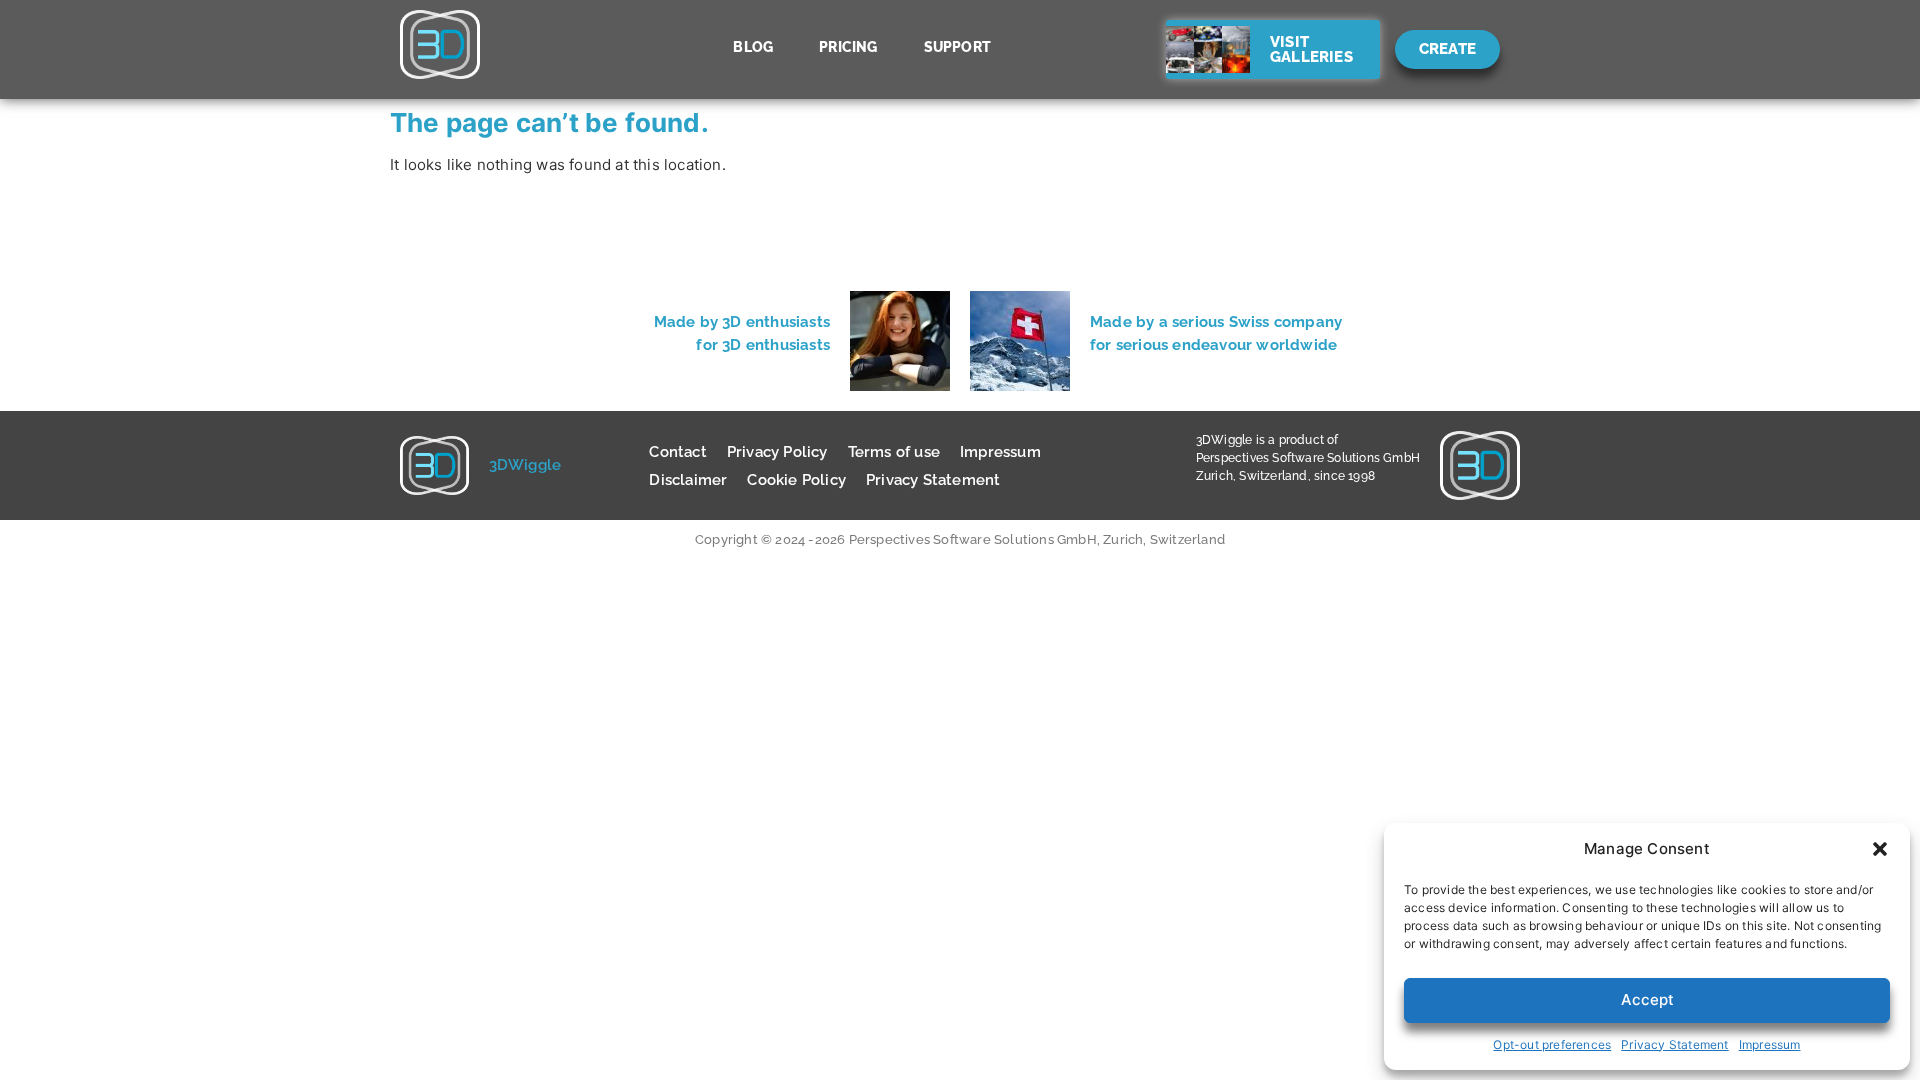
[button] (1880, 849)
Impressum (1770, 1044)
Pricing (848, 47)
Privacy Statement (1674, 1044)
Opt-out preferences (1552, 1044)
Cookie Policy (796, 480)
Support (957, 47)
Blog (753, 47)
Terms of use (894, 452)
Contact (677, 452)
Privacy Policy (777, 452)
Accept (1647, 999)
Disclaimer (688, 480)
